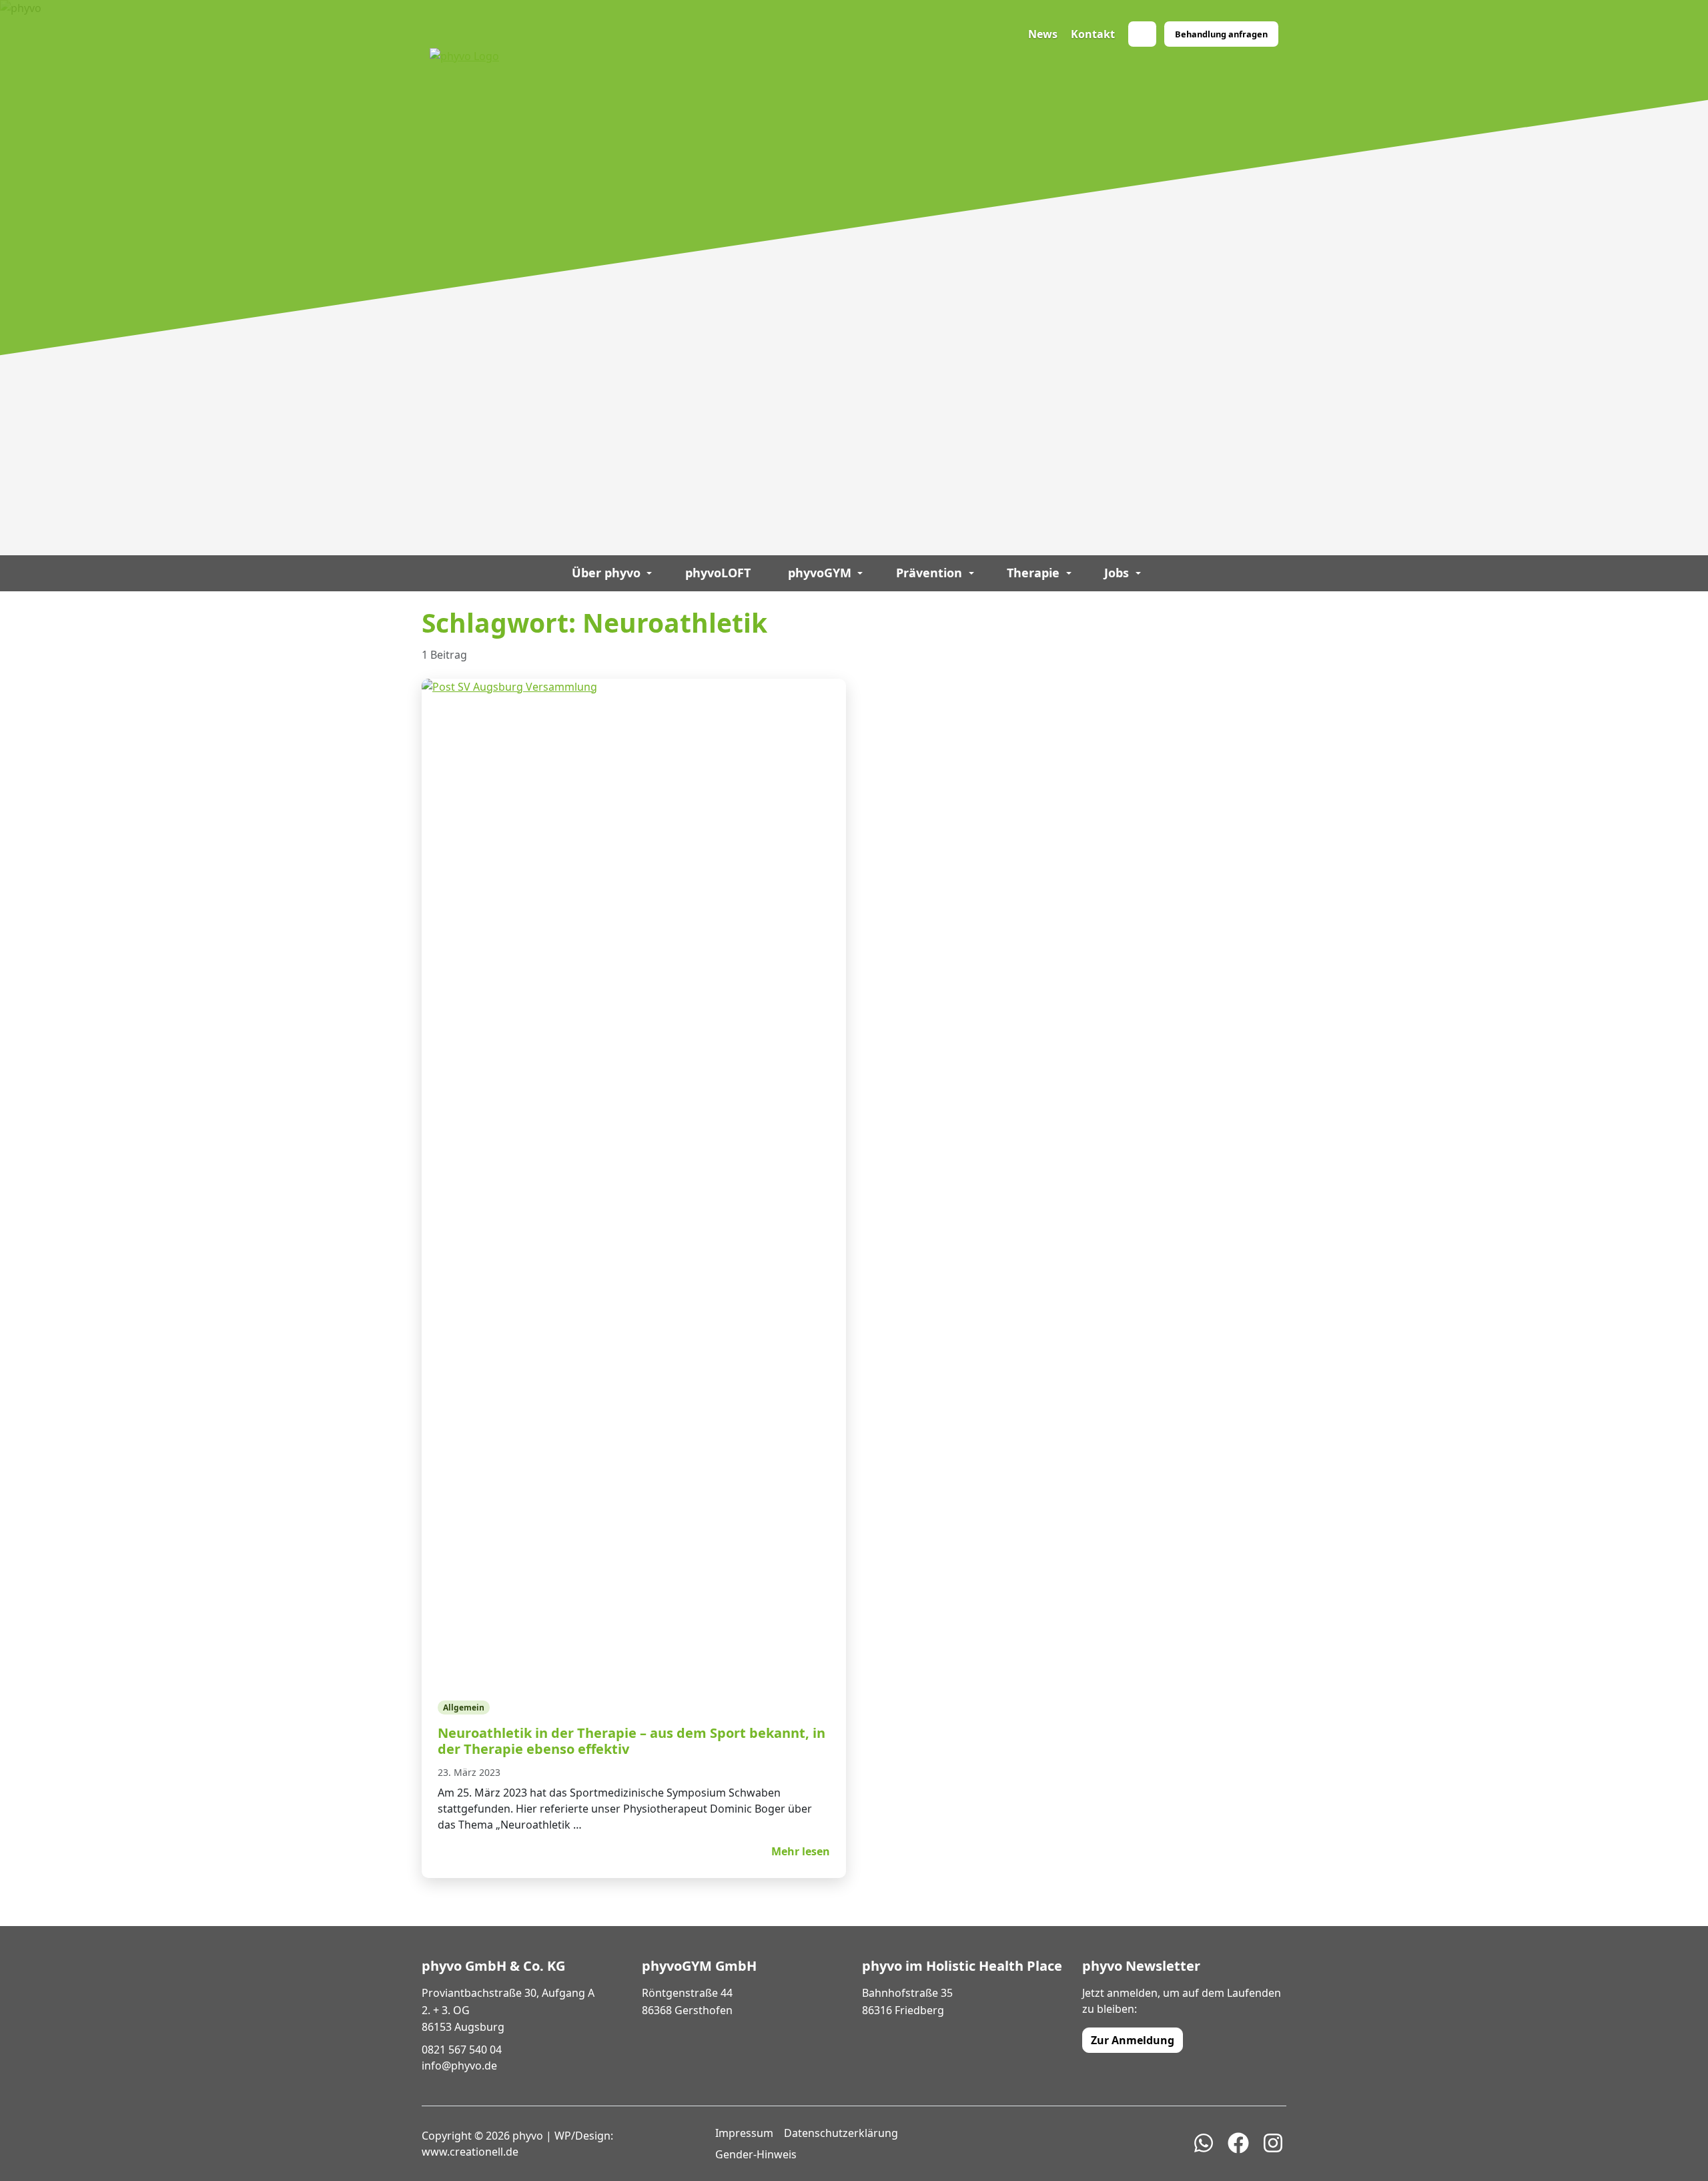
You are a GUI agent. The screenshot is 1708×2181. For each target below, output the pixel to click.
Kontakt (1093, 34)
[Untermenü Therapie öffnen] (1069, 573)
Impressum (744, 2133)
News (1043, 34)
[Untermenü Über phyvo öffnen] (650, 573)
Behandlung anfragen (1221, 34)
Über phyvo (606, 573)
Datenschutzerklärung (841, 2133)
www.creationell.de (470, 2152)
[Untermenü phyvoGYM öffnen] (860, 573)
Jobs (1117, 573)
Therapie (1033, 573)
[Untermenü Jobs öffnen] (1138, 573)
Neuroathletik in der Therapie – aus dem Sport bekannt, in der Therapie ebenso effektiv (631, 1741)
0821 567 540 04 (462, 2050)
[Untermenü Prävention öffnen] (971, 573)
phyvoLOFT (718, 573)
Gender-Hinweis (756, 2154)
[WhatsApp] (1142, 34)
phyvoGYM (820, 573)
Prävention (929, 573)
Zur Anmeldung (1133, 2040)
